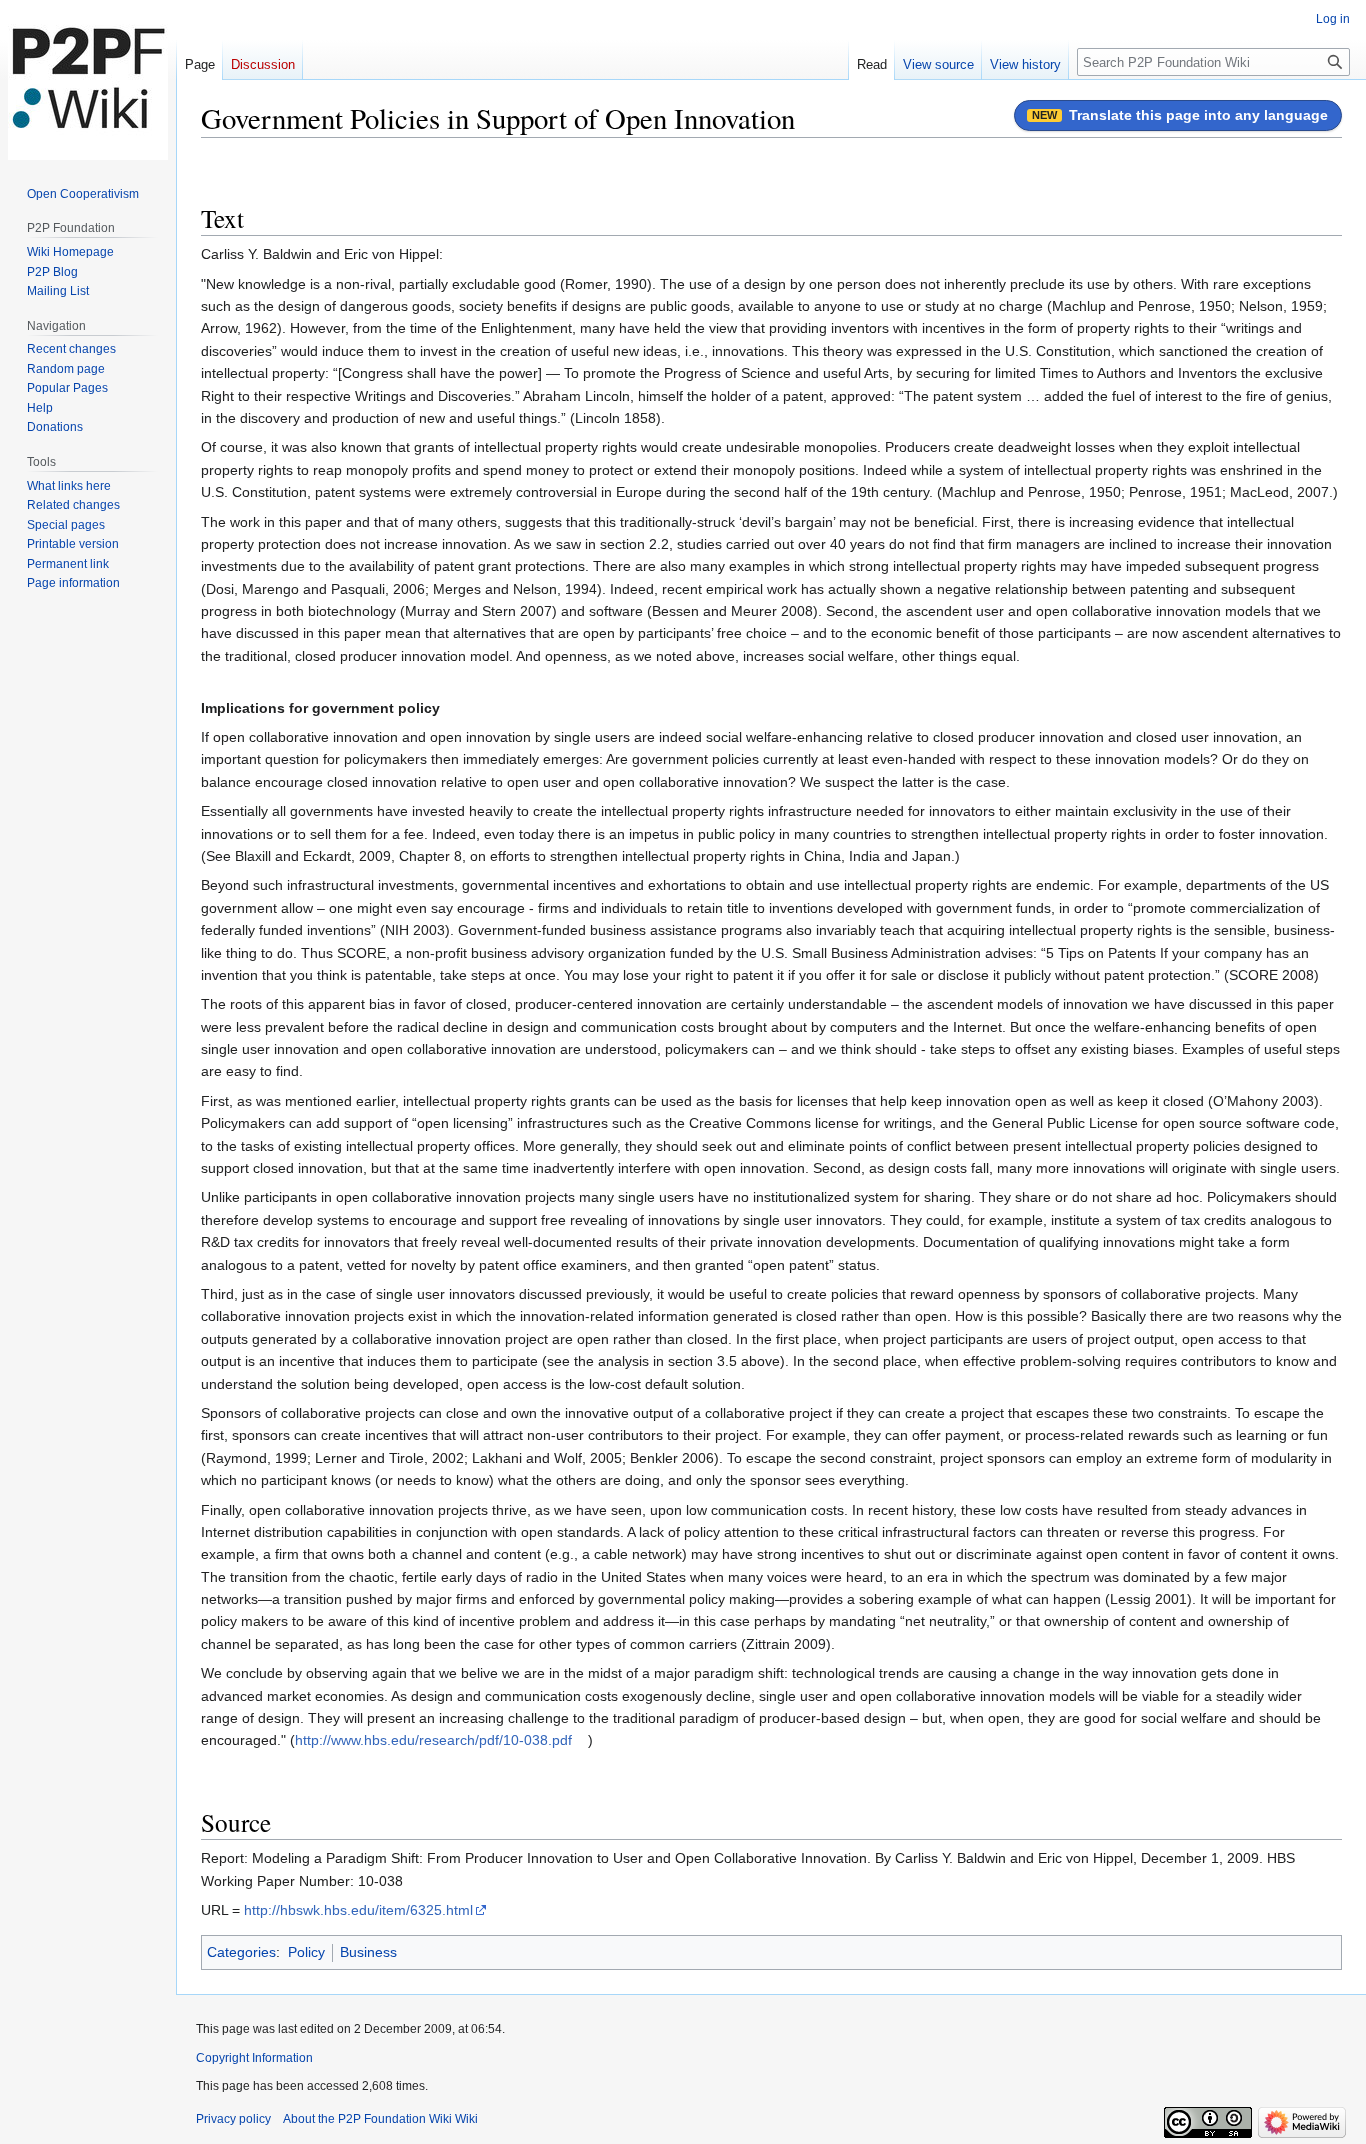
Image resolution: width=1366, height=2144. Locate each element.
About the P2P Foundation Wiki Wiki (380, 2119)
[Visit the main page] (88, 80)
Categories (241, 1952)
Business (368, 1952)
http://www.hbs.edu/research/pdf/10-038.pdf (433, 1740)
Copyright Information (254, 2058)
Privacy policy (233, 2119)
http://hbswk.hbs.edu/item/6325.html (358, 1910)
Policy (306, 1952)
